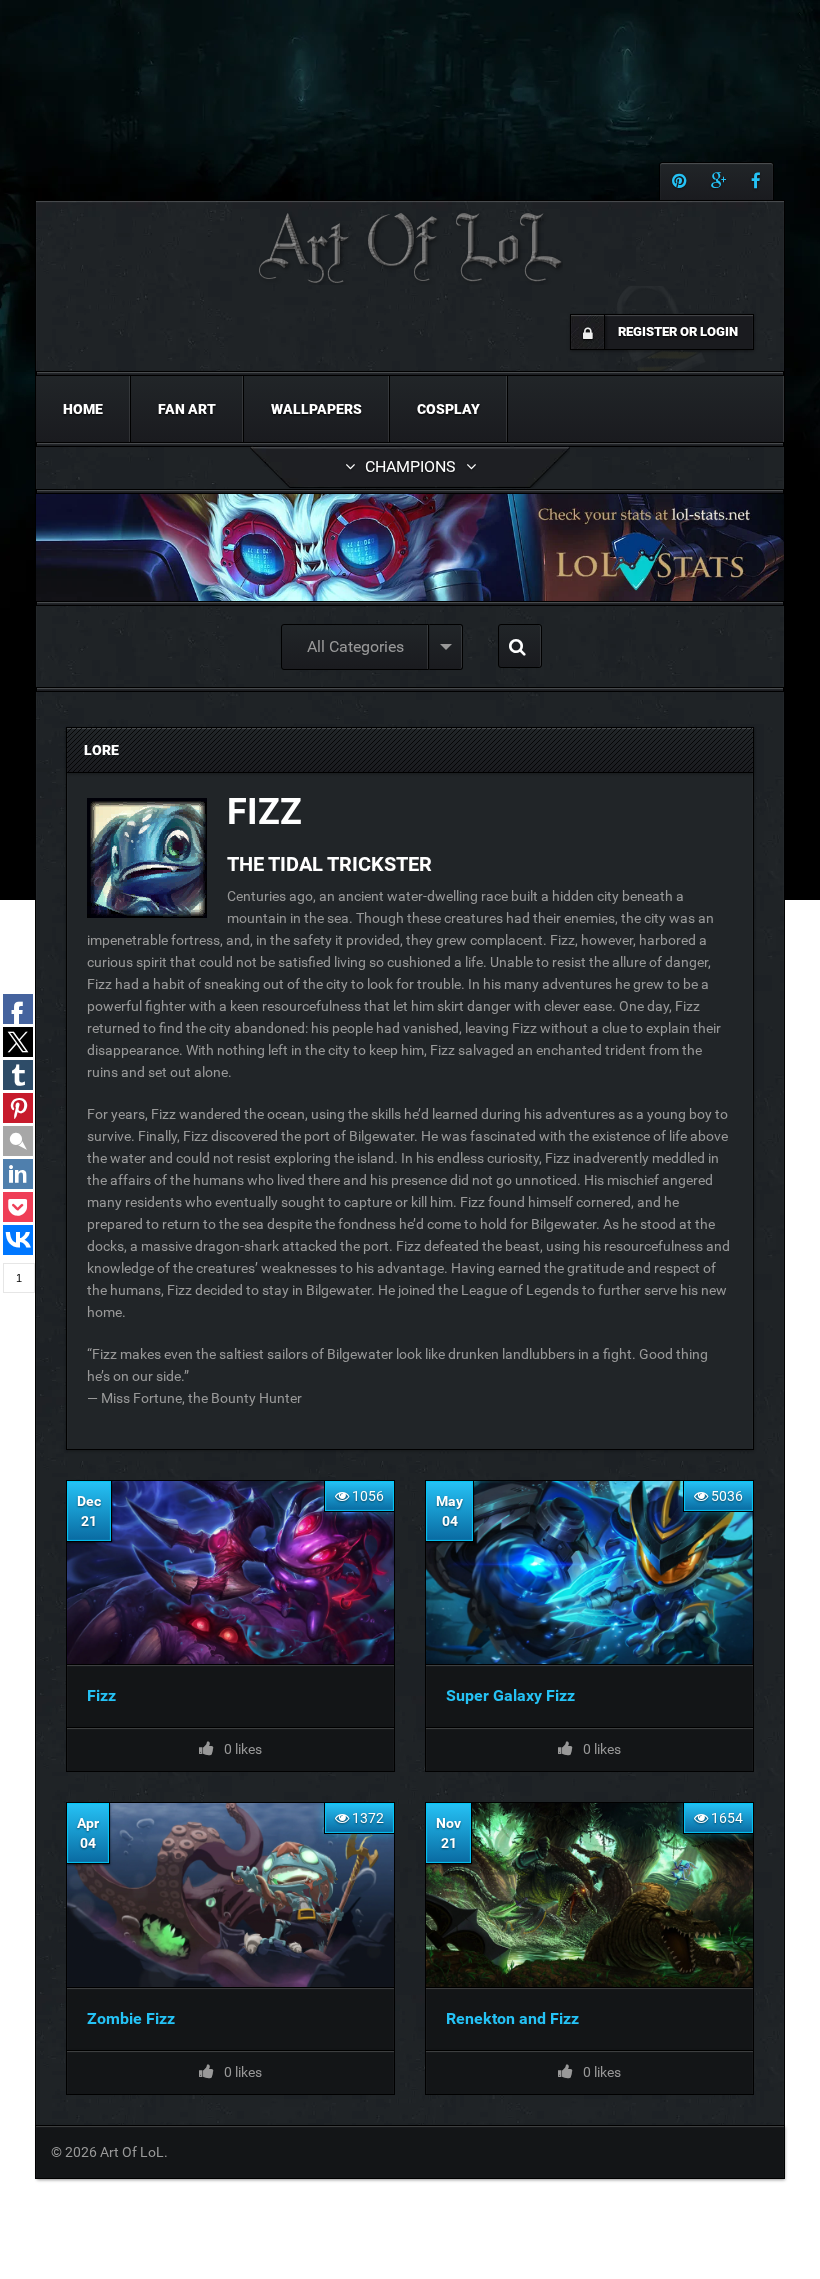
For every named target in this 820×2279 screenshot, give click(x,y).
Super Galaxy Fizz (510, 1695)
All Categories (355, 646)
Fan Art (187, 409)
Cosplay (448, 409)
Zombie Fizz (131, 2018)
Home (83, 409)
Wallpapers (316, 409)
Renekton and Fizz (512, 2018)
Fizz (101, 1695)
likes (602, 1749)
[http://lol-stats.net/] (410, 547)
